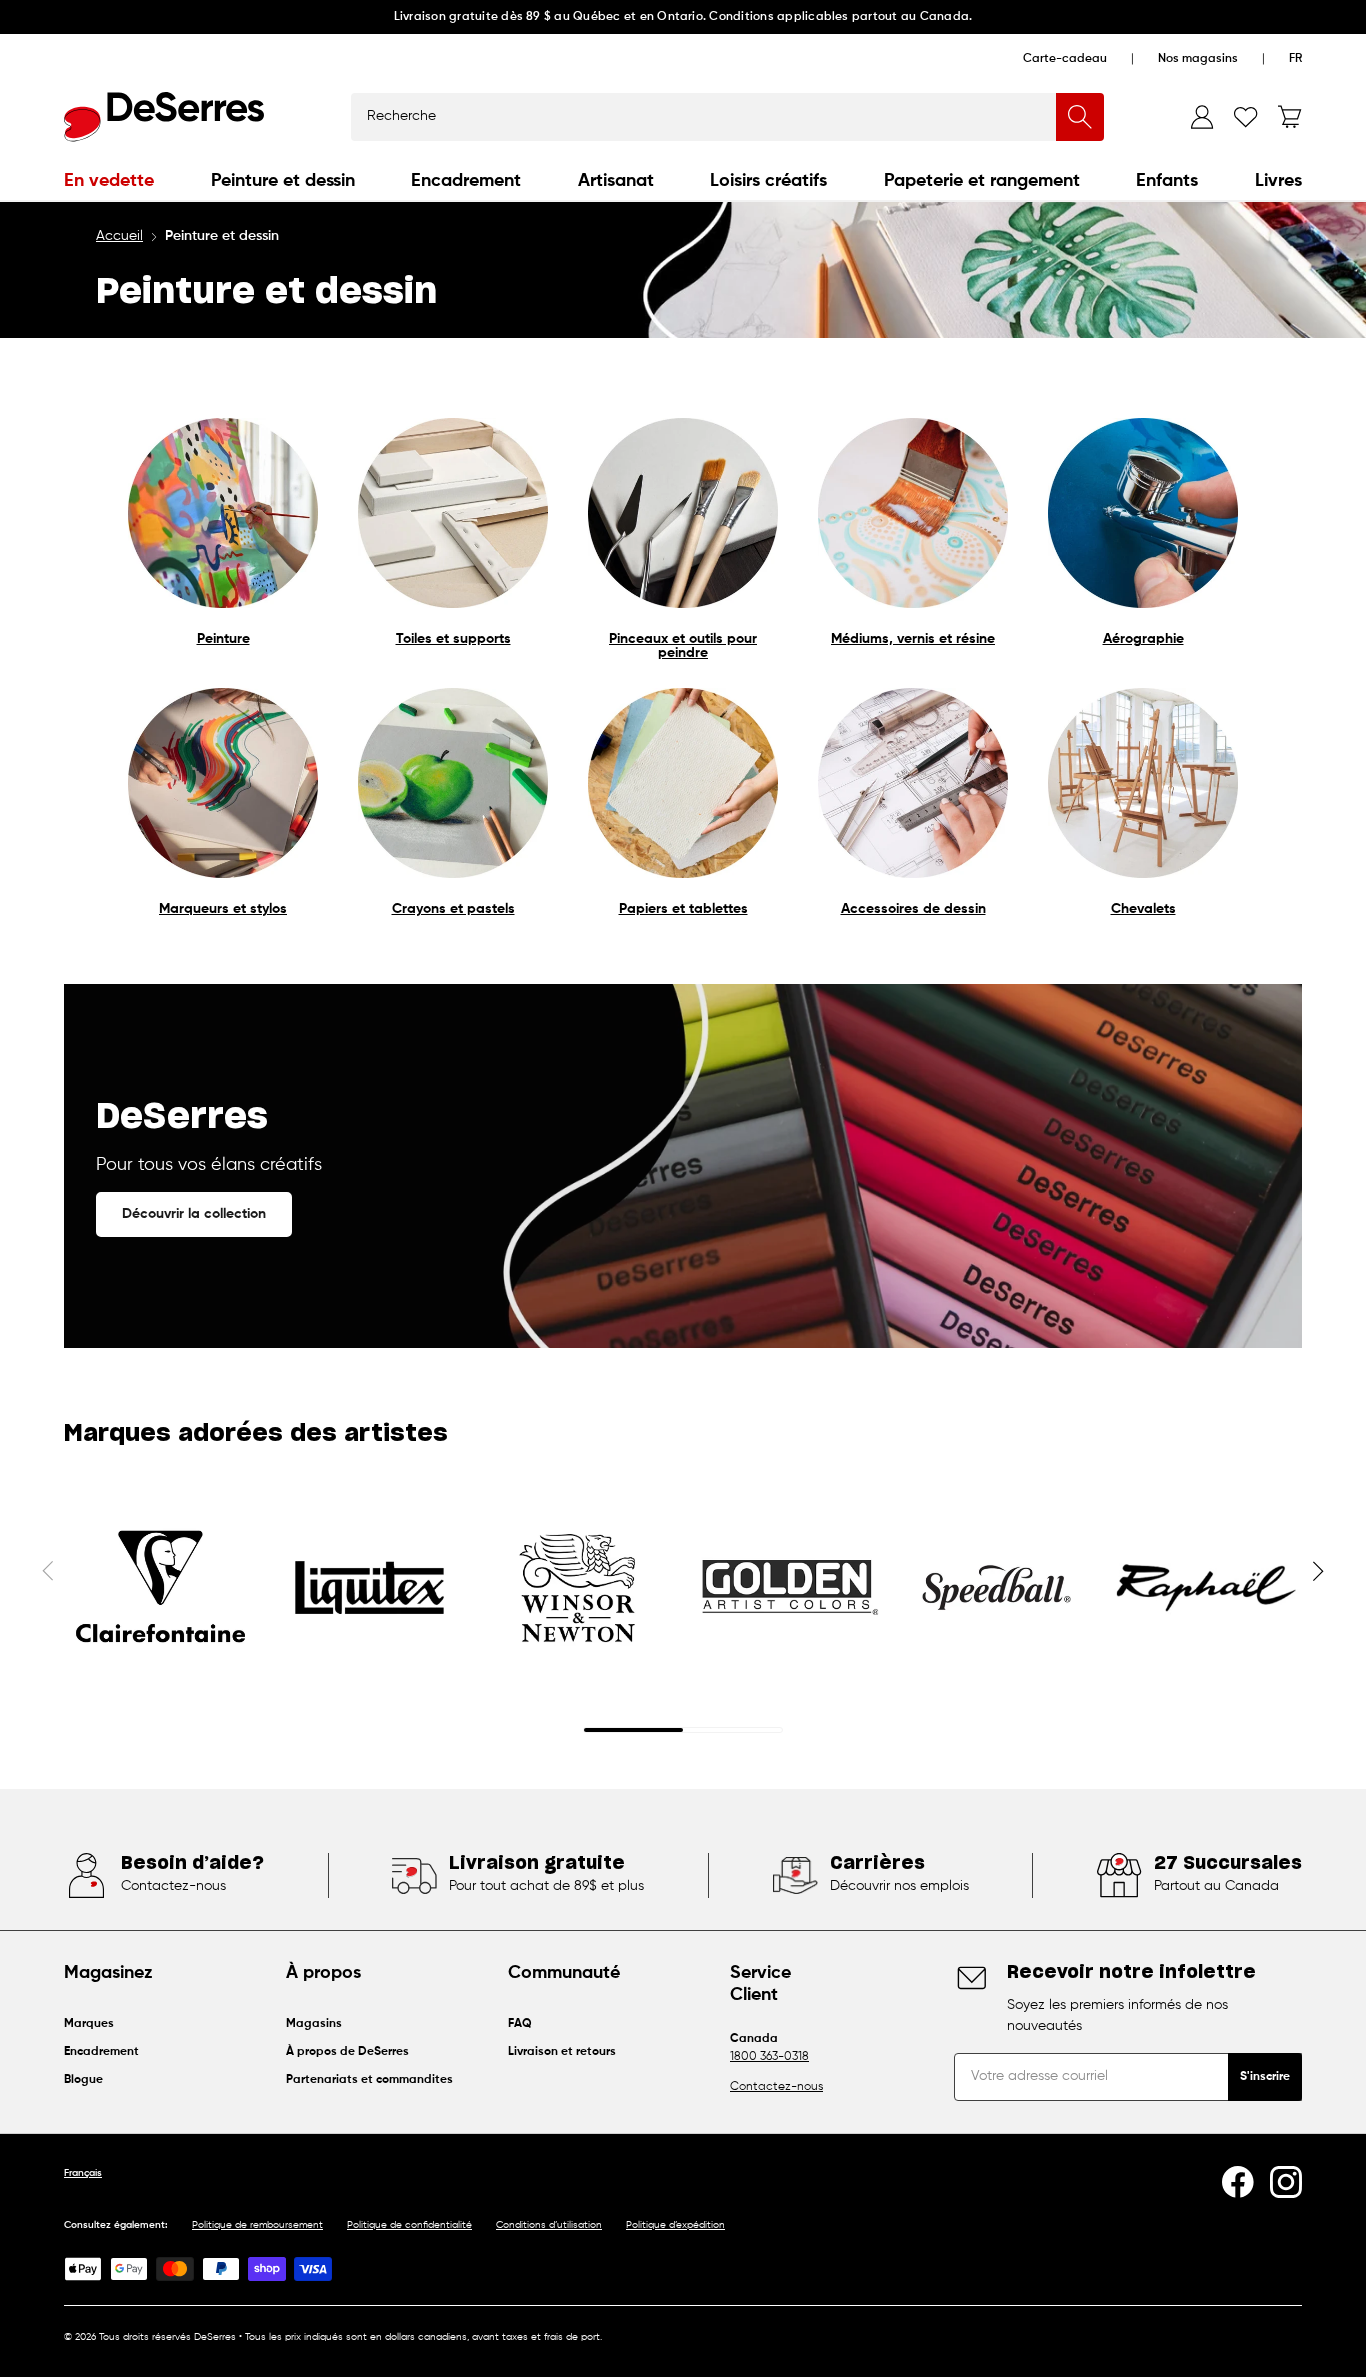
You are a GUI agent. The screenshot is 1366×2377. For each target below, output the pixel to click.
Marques (89, 2024)
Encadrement (466, 181)
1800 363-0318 (769, 2057)
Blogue (83, 2080)
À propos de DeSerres (347, 2052)
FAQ (520, 2024)
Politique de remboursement (257, 2225)
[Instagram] (1286, 2182)
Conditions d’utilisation (549, 2225)
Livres (1278, 181)
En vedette (109, 181)
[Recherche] (1080, 117)
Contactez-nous (776, 2087)
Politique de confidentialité (409, 2225)
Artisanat (616, 181)
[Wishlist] (1246, 117)
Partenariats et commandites (369, 2080)
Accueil (119, 236)
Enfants (1167, 181)
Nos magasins (1198, 59)
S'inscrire (1265, 2077)
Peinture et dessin (283, 181)
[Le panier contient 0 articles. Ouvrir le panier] (1290, 117)
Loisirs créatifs (768, 181)
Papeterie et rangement (982, 181)
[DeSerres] (164, 117)
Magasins (314, 2024)
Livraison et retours (562, 2052)
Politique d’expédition (675, 2225)
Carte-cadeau (1065, 59)
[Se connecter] (1202, 117)
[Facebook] (1238, 2182)
